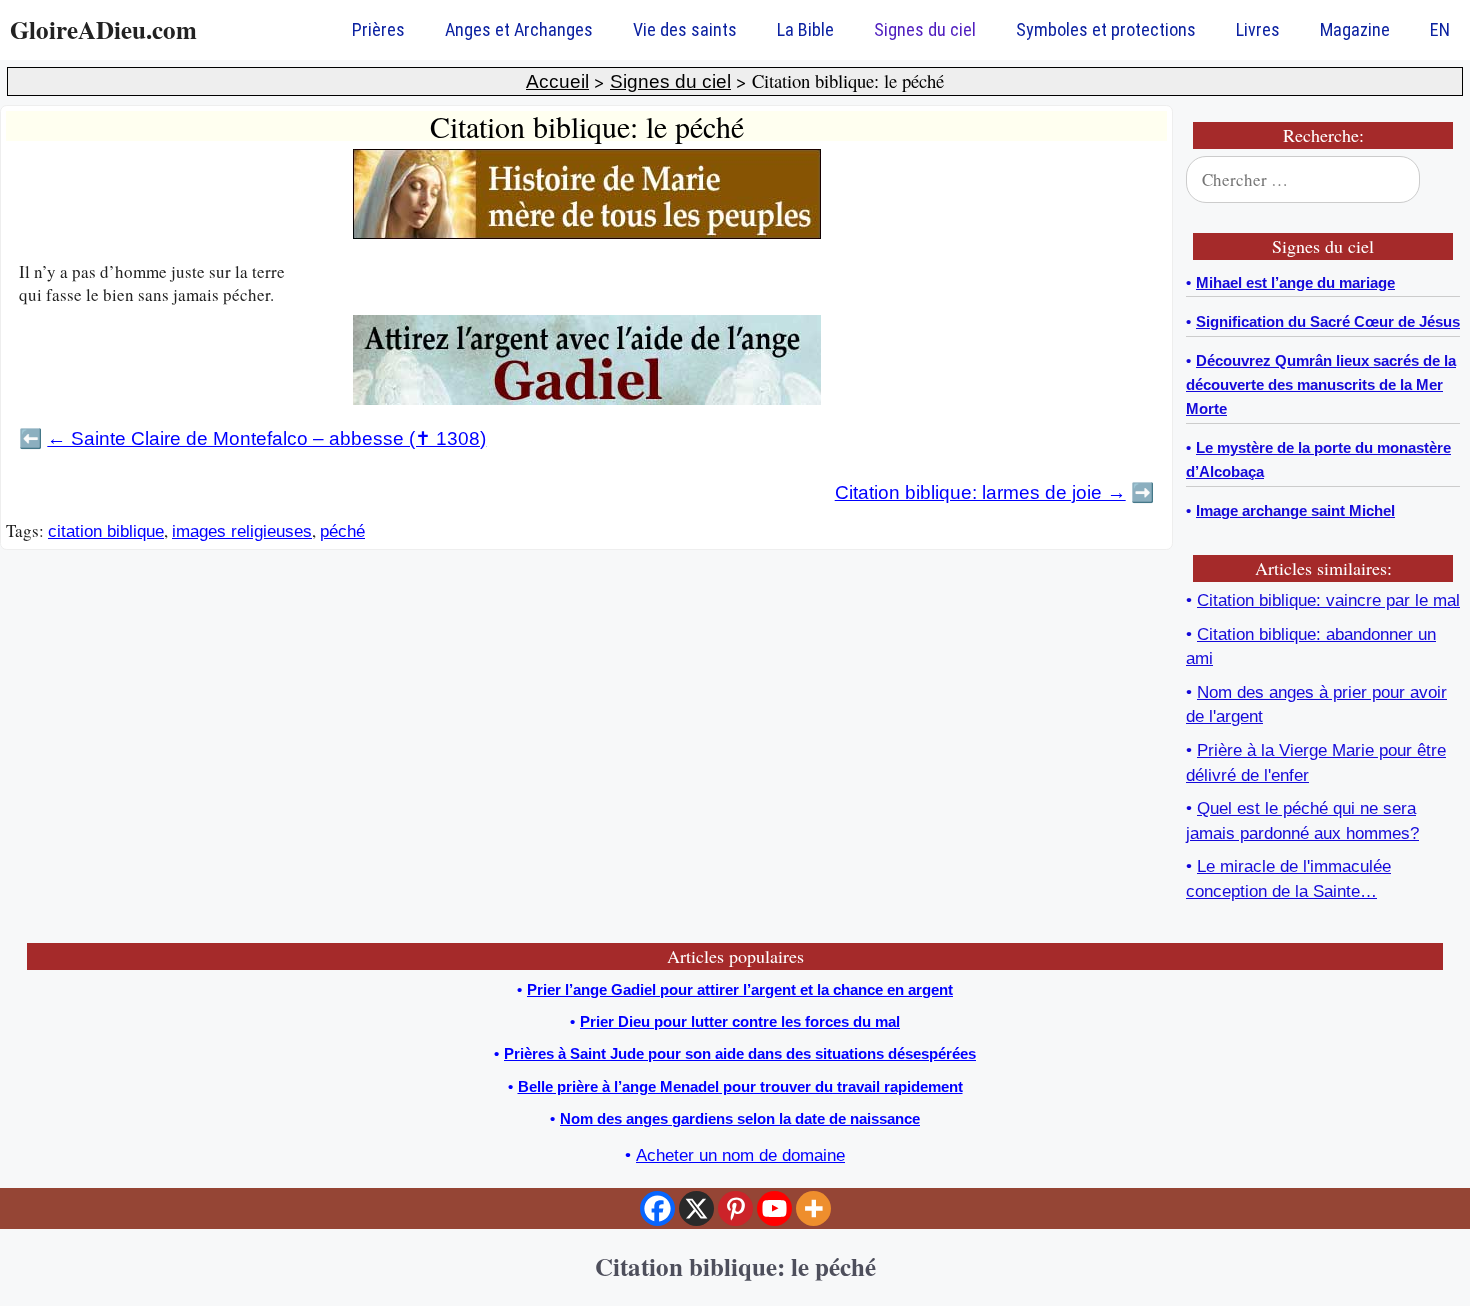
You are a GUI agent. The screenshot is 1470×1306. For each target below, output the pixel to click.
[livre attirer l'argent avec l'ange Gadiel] (587, 399)
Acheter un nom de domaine (740, 1155)
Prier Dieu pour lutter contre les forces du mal (740, 1021)
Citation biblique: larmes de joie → (980, 492)
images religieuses (242, 531)
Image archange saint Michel (1295, 510)
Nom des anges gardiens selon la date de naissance (740, 1118)
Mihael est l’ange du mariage (1295, 282)
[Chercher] (1432, 180)
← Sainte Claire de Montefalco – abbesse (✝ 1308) (266, 438)
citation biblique (106, 531)
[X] (696, 1208)
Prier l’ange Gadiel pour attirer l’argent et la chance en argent (740, 989)
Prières (378, 29)
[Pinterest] (735, 1208)
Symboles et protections (1106, 29)
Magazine (1355, 29)
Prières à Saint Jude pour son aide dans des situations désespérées (740, 1053)
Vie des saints (685, 29)
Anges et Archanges (519, 29)
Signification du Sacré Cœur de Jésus (1328, 321)
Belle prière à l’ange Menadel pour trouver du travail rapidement (740, 1086)
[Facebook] (657, 1208)
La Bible (805, 29)
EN (1440, 29)
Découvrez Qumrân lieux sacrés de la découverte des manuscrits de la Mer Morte (1321, 384)
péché (342, 531)
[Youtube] (774, 1208)
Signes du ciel (925, 29)
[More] (813, 1208)
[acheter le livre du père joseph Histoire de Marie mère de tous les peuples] (587, 233)
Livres (1258, 29)
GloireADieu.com (103, 29)
